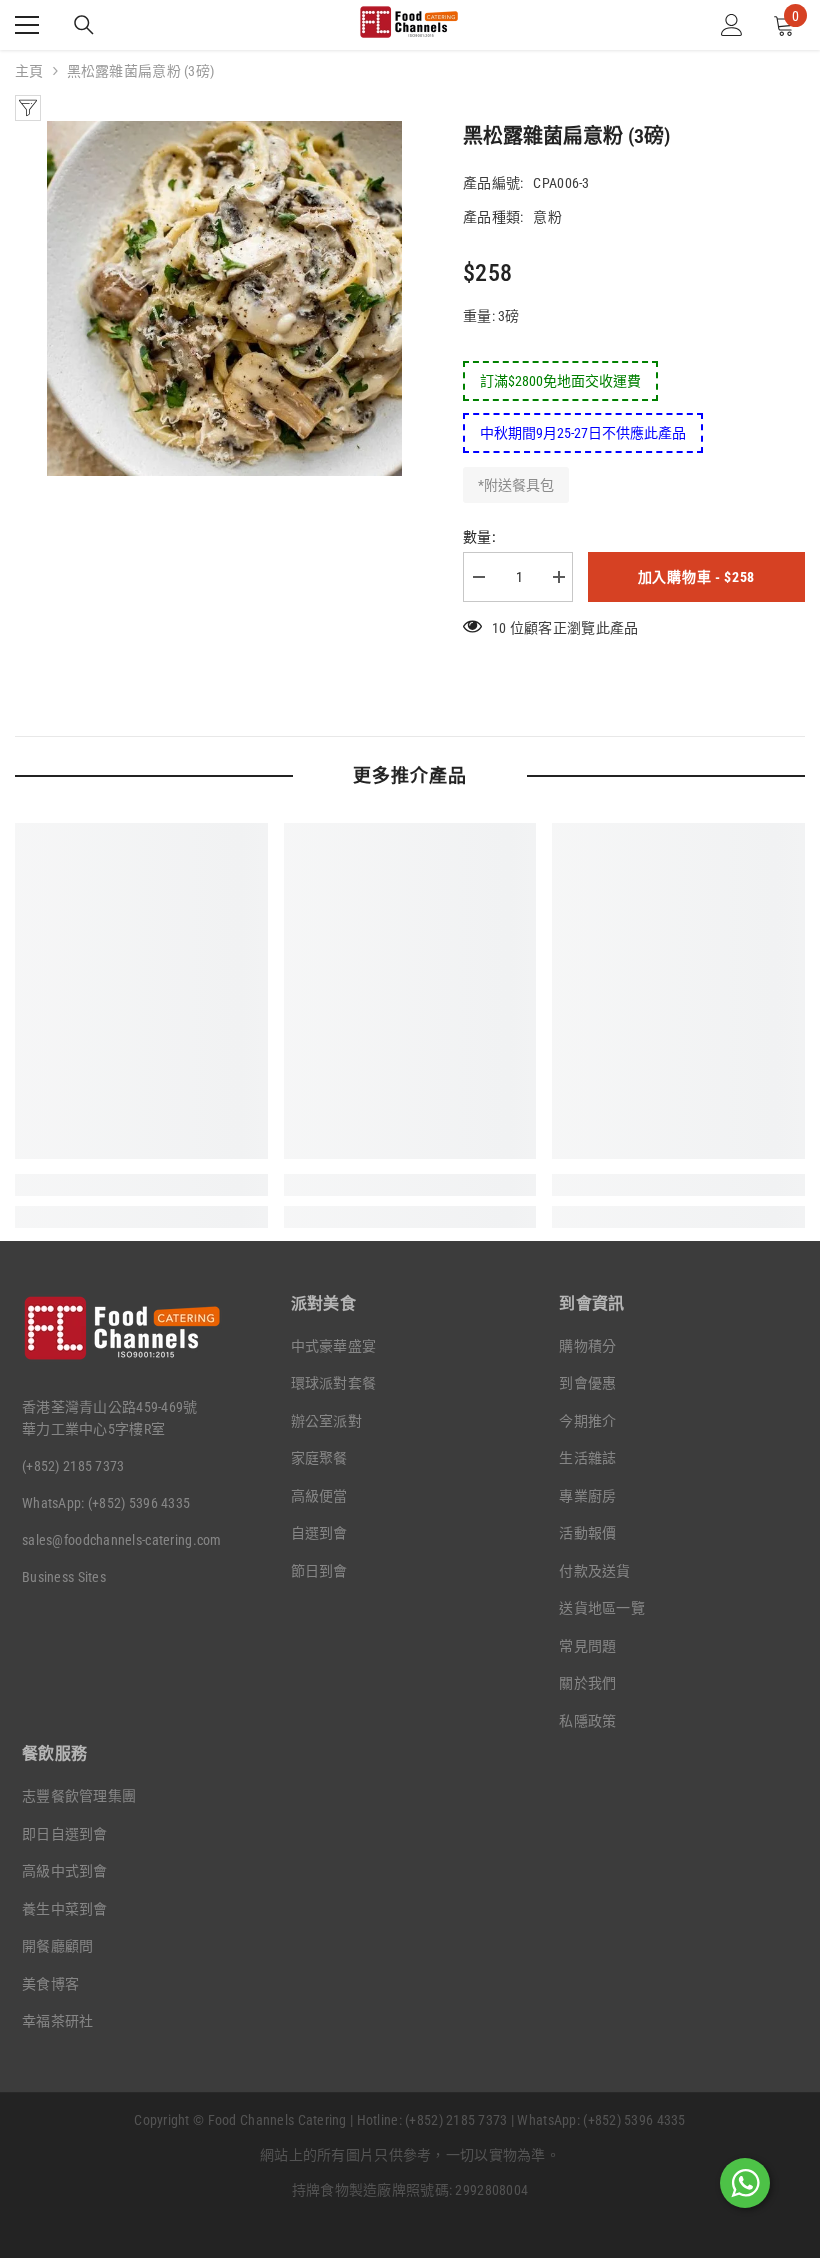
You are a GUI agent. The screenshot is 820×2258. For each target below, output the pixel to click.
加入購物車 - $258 (696, 577)
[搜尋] (84, 25)
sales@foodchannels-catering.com (122, 1540)
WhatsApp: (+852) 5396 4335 (106, 1503)
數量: (479, 537)
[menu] (27, 25)
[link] (141, 1185)
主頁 (29, 71)
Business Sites (64, 1577)
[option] (224, 298)
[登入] (732, 25)
